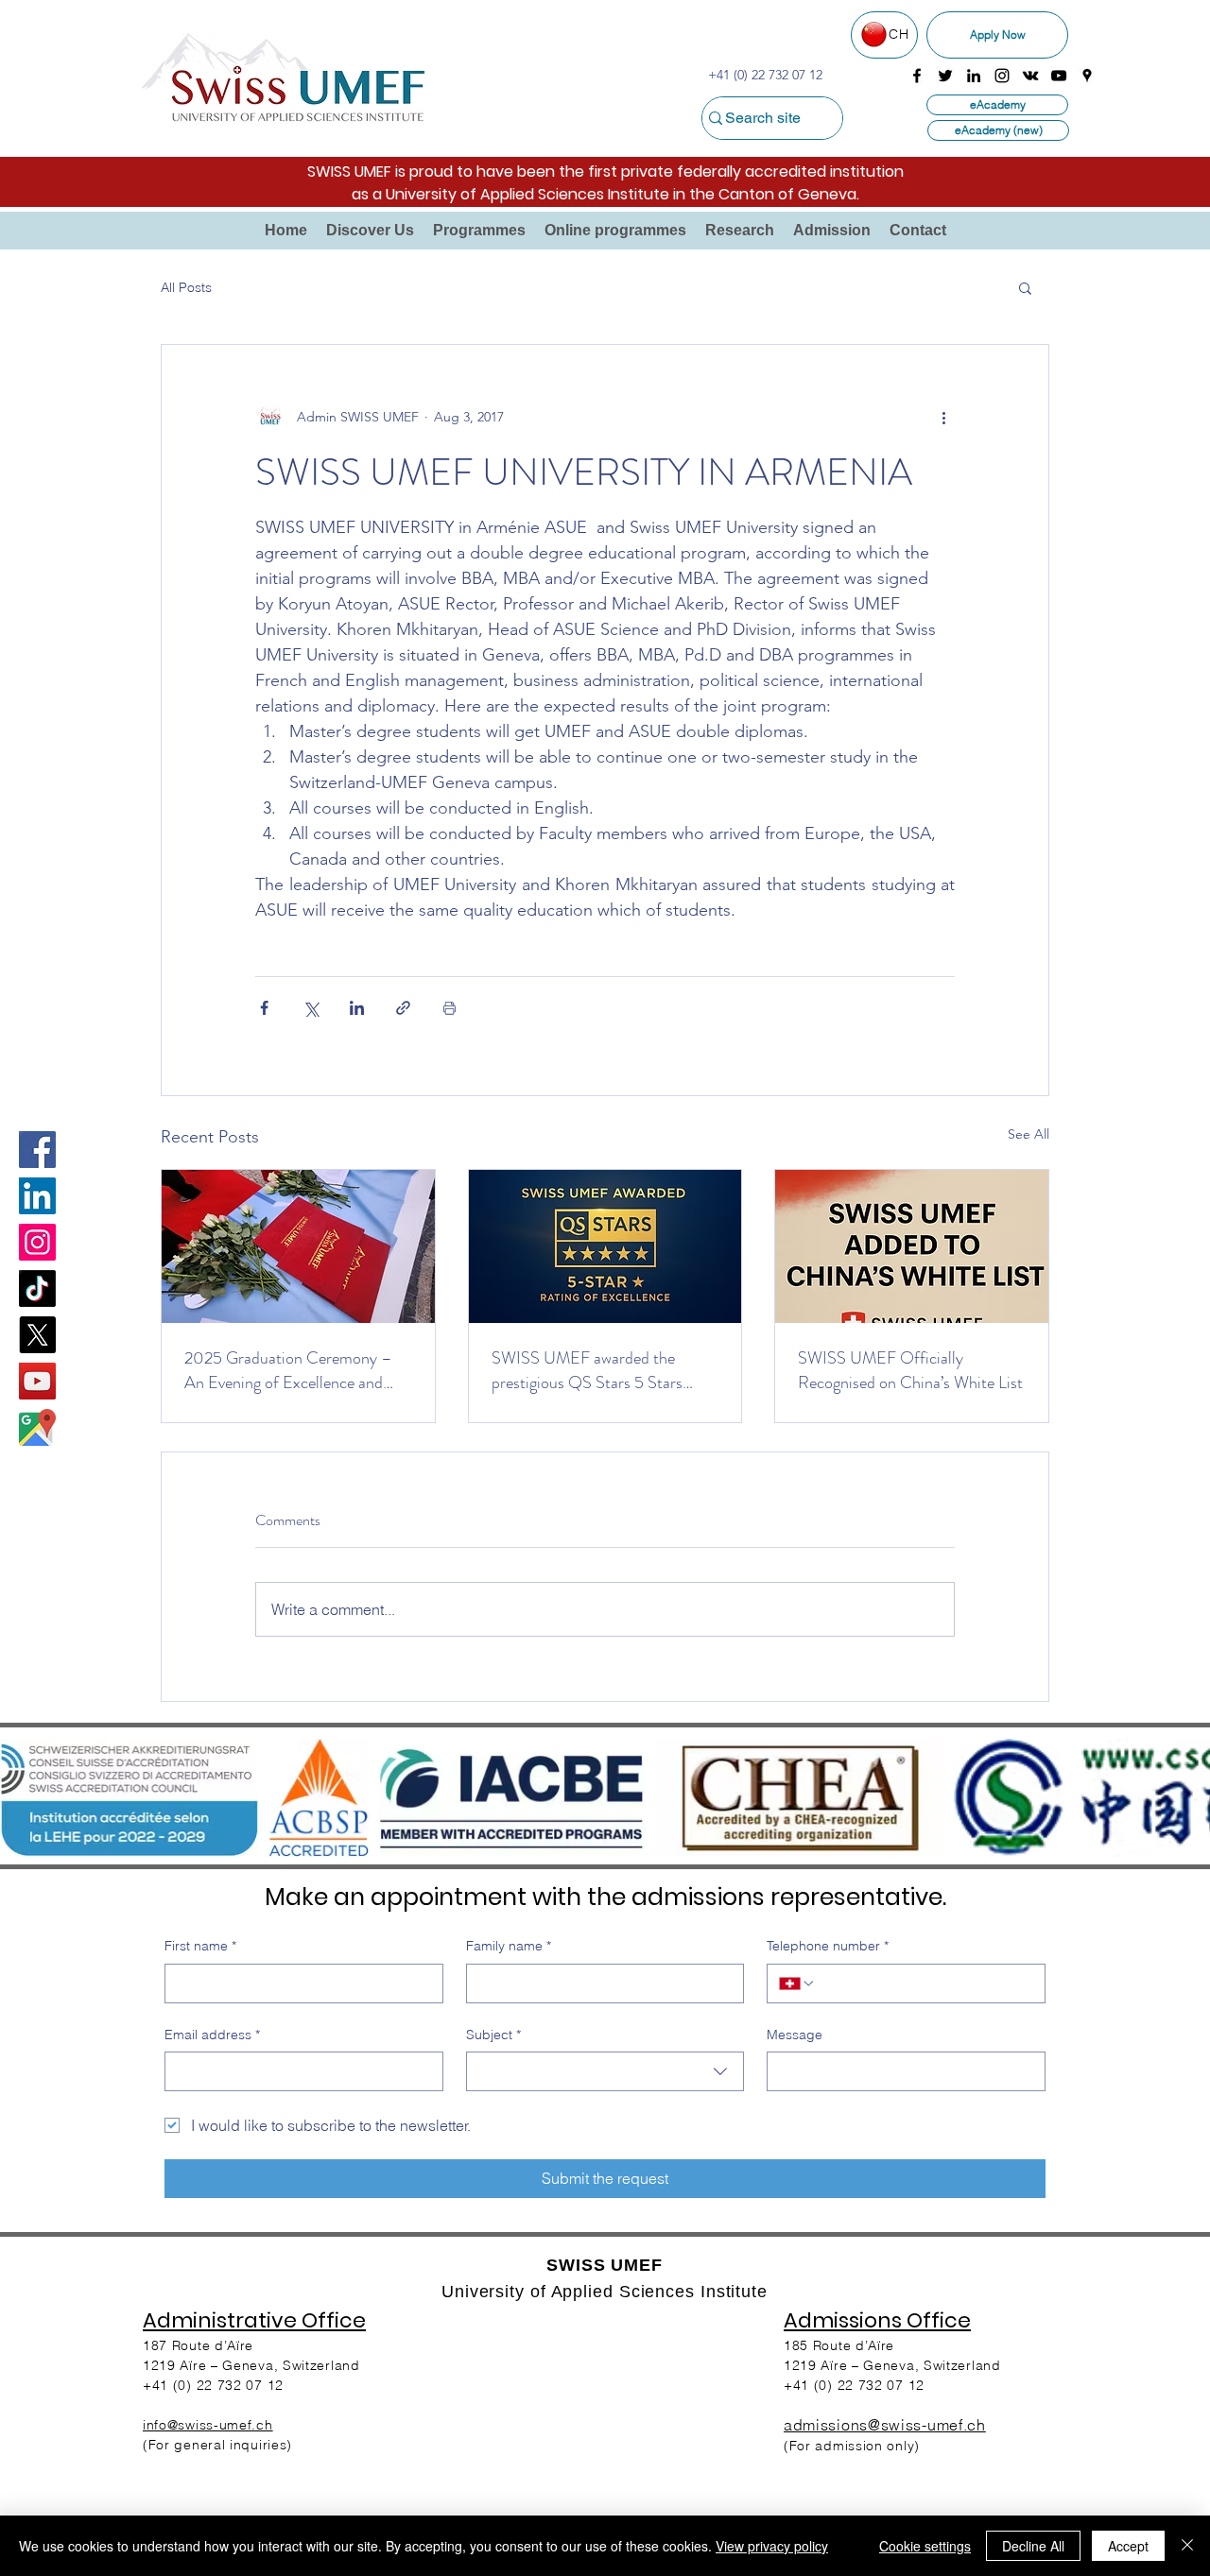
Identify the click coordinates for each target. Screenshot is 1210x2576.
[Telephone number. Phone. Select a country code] (797, 1984)
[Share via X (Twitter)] (311, 1008)
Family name (509, 1946)
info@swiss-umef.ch (208, 2425)
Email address (212, 2035)
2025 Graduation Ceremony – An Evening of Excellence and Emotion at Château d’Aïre (288, 1370)
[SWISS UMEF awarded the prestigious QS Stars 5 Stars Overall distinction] (605, 1246)
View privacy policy (772, 2546)
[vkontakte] (1030, 76)
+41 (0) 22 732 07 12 (854, 2385)
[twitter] (945, 76)
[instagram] (1002, 76)
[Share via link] (403, 1008)
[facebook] (917, 76)
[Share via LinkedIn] (357, 1008)
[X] (37, 1335)
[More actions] (943, 417)
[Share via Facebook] (264, 1008)
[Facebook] (37, 1150)
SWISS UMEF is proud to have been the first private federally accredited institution (605, 172)
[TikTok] (37, 1288)
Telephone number (828, 1946)
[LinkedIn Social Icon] (37, 1196)
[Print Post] (449, 1008)
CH (899, 34)
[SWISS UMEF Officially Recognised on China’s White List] (912, 1246)
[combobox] (605, 2071)
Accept (1128, 2546)
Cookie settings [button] (925, 2546)
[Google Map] (37, 1427)
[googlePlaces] (1087, 76)
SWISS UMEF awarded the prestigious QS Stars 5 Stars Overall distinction (587, 1370)
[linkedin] (974, 76)
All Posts (186, 287)
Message (795, 2035)
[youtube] (1059, 76)
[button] (370, 231)
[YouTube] (37, 1381)
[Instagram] (37, 1242)
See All (1028, 1134)
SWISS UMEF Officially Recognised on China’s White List (910, 1370)
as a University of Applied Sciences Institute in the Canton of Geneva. (605, 194)
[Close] (1187, 2546)
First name (200, 1946)
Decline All (1033, 2546)
